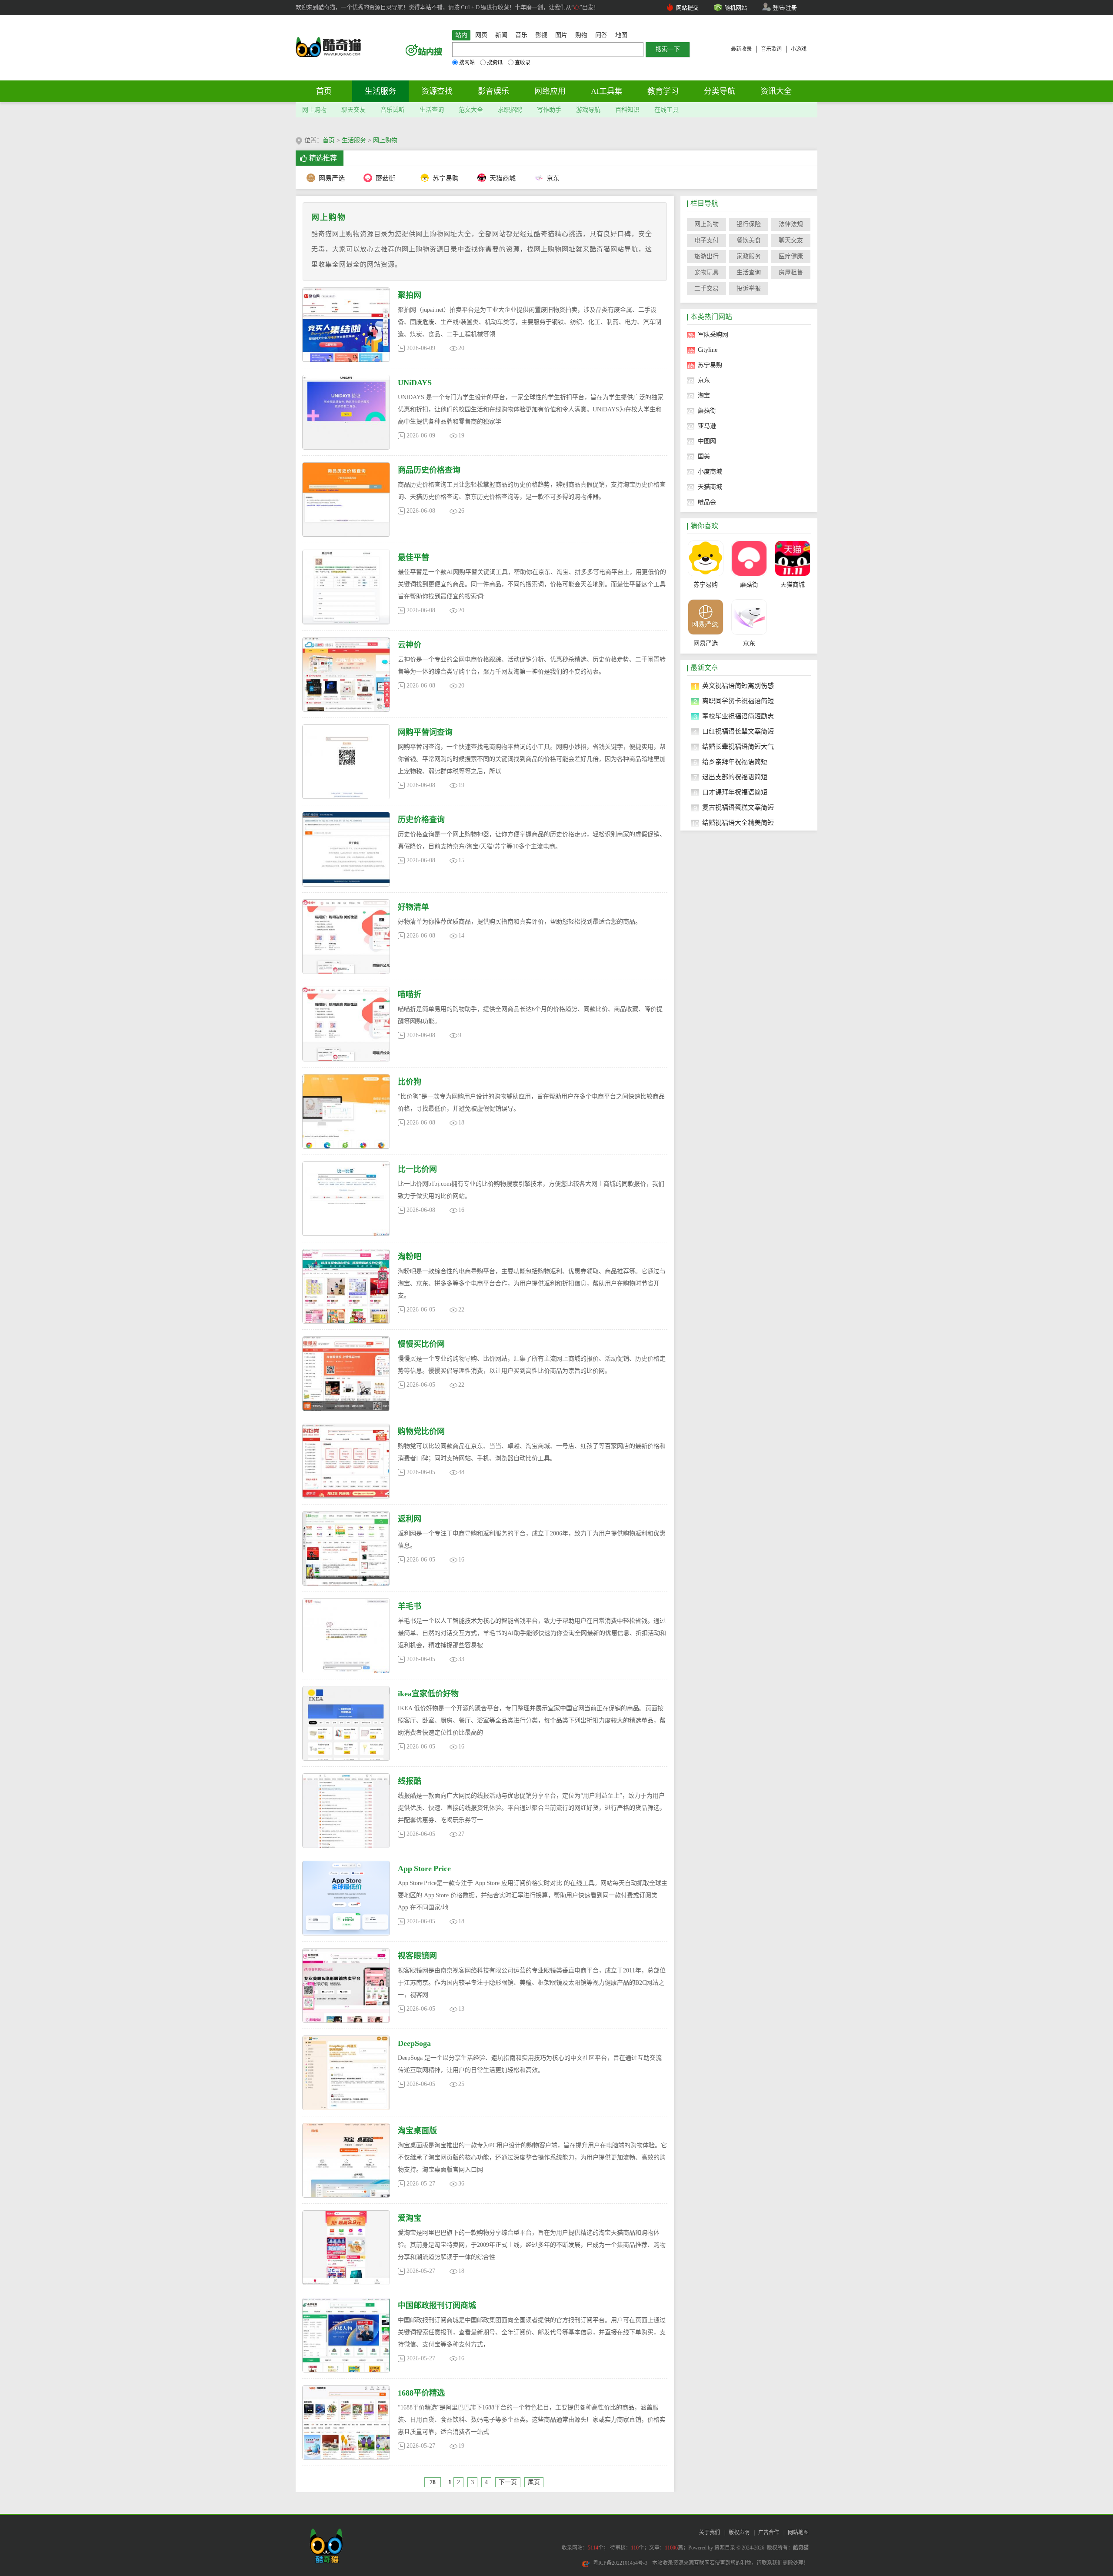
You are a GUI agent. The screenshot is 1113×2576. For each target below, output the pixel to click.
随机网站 (736, 8)
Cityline (708, 350)
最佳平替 (413, 557)
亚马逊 (707, 426)
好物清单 (413, 907)
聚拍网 (410, 295)
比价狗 (410, 1082)
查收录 (523, 63)
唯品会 (707, 502)
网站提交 (687, 8)
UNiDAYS (415, 383)
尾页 (534, 2482)
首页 (324, 91)
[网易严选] (705, 617)
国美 (704, 456)
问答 (601, 35)
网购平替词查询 (425, 732)
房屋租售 (791, 272)
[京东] (749, 617)
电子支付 (706, 240)
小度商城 (710, 472)
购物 (581, 35)
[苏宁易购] (705, 558)
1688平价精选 (421, 2393)
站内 (461, 35)
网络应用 (550, 91)
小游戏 (799, 49)
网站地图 (798, 2533)
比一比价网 (417, 1169)
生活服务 (380, 91)
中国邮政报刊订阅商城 (437, 2306)
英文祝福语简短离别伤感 (738, 686)
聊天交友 (353, 110)
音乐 (521, 35)
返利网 (410, 1519)
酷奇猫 (801, 2548)
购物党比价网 (421, 1431)
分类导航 (720, 91)
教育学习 (663, 91)
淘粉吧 (410, 1257)
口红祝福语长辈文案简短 (738, 731)
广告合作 (769, 2533)
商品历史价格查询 (429, 470)
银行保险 (749, 224)
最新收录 (741, 49)
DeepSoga (414, 2043)
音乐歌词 (771, 49)
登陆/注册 (785, 8)
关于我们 (710, 2533)
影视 (541, 35)
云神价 (410, 645)
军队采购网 (713, 335)
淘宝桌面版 (417, 2131)
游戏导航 (588, 110)
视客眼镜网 (417, 1956)
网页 (481, 35)
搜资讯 (495, 63)
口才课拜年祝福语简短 (735, 792)
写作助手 (549, 110)
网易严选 (332, 178)
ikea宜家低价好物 (428, 1694)
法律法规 (791, 224)
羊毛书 (410, 1606)
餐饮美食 (749, 240)
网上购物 (314, 110)
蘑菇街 (385, 178)
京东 (553, 178)
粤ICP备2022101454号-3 (620, 2563)
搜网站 (467, 63)
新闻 (501, 35)
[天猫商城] (792, 558)
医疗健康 (791, 256)
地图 (621, 35)
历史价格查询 (421, 820)
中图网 (707, 441)
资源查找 (437, 91)
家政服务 (749, 256)
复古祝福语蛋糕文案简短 (738, 808)
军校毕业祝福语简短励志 (738, 716)
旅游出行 (706, 256)
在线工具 (666, 110)
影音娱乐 (493, 91)
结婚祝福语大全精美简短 (738, 823)
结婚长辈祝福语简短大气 (738, 747)
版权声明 (739, 2533)
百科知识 (627, 110)
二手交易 (706, 289)
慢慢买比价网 (421, 1344)
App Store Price (424, 1869)
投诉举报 (749, 289)
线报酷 (410, 1781)
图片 (561, 35)
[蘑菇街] (749, 558)
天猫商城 (502, 178)
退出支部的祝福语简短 (735, 777)
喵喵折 (410, 994)
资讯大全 (776, 91)
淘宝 (704, 395)
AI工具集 (607, 91)
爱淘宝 (410, 2218)
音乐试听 (393, 110)
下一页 (508, 2482)
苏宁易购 (445, 178)
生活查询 (432, 110)
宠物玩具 (706, 272)
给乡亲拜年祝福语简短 (735, 762)
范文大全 (471, 110)
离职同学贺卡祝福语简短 (738, 701)
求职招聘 (510, 110)
